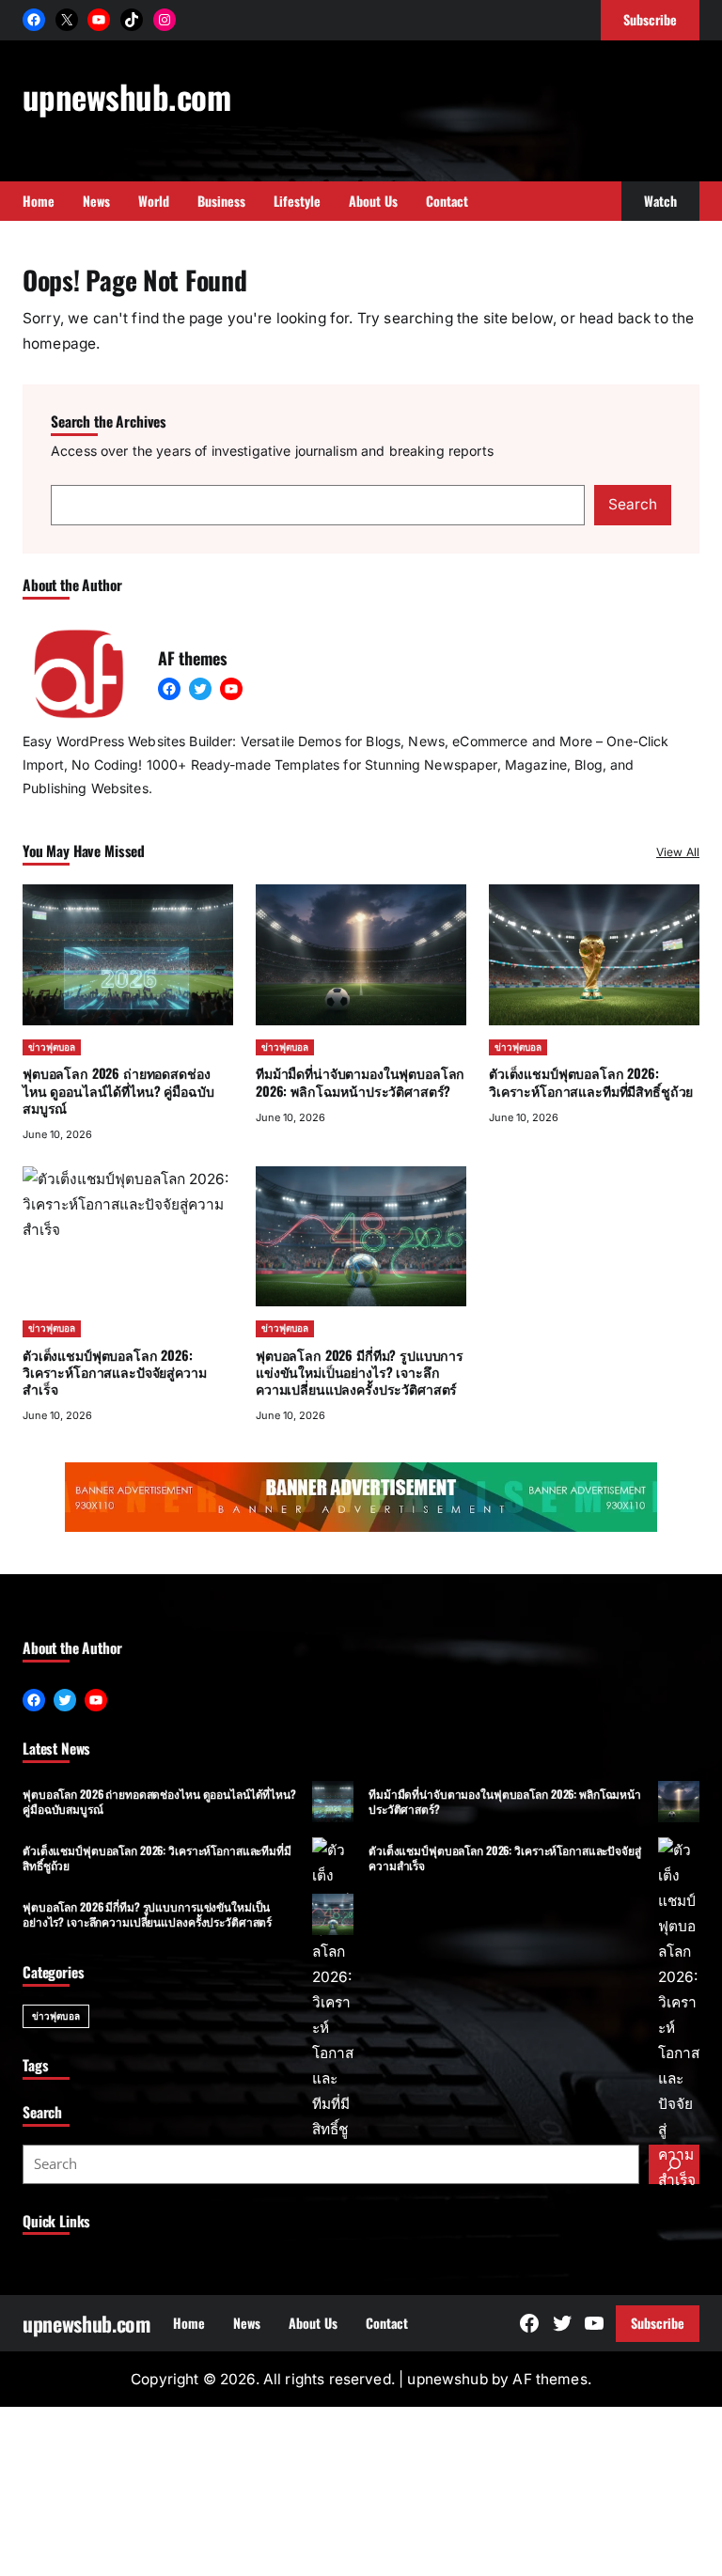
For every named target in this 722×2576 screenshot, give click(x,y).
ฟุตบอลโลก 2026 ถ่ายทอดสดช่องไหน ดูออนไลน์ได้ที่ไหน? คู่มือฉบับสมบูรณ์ (118, 1090)
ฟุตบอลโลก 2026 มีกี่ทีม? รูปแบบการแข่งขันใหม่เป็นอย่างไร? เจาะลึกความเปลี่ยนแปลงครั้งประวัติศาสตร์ (360, 1372)
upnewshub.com (126, 96)
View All (678, 852)
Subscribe (658, 2323)
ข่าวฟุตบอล (52, 1047)
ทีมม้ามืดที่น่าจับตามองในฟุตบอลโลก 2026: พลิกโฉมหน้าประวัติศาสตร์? (360, 1081)
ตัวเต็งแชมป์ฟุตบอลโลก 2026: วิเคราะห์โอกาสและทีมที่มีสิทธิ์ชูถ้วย (591, 1081)
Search (633, 504)
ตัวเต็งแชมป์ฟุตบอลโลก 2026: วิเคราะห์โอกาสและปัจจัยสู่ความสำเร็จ (505, 1857)
